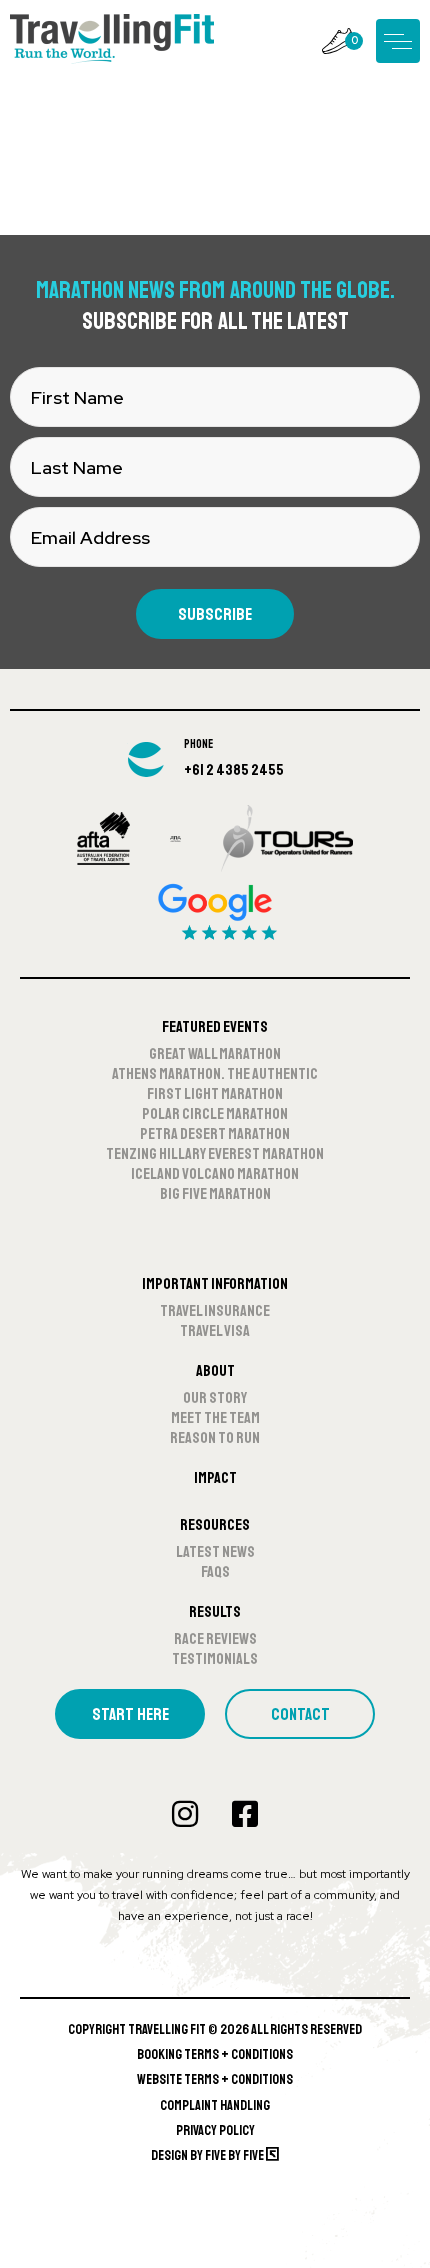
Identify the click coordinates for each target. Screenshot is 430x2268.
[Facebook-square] (245, 1814)
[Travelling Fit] (112, 40)
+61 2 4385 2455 (234, 770)
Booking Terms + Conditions (215, 2054)
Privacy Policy (215, 2130)
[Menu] (398, 41)
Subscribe (215, 614)
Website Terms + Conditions (215, 2079)
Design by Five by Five (208, 2155)
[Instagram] (185, 1814)
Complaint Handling (215, 2105)
